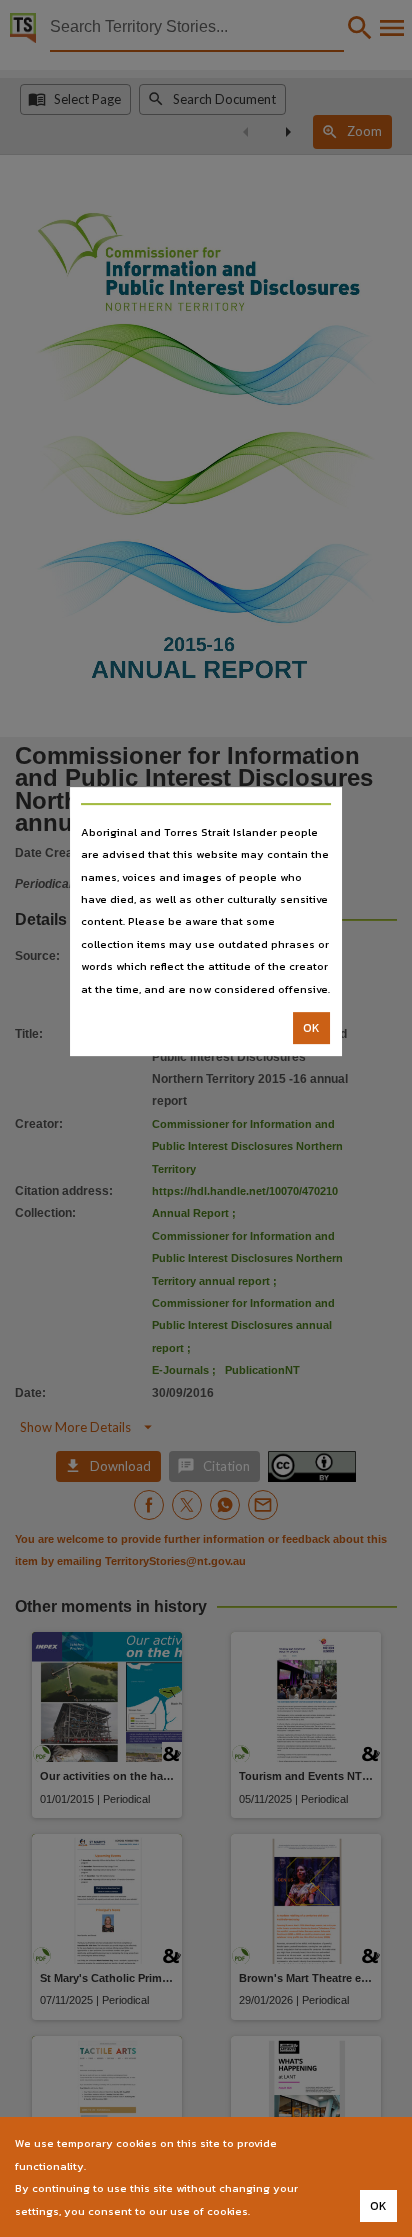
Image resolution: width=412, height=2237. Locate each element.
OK (311, 1028)
